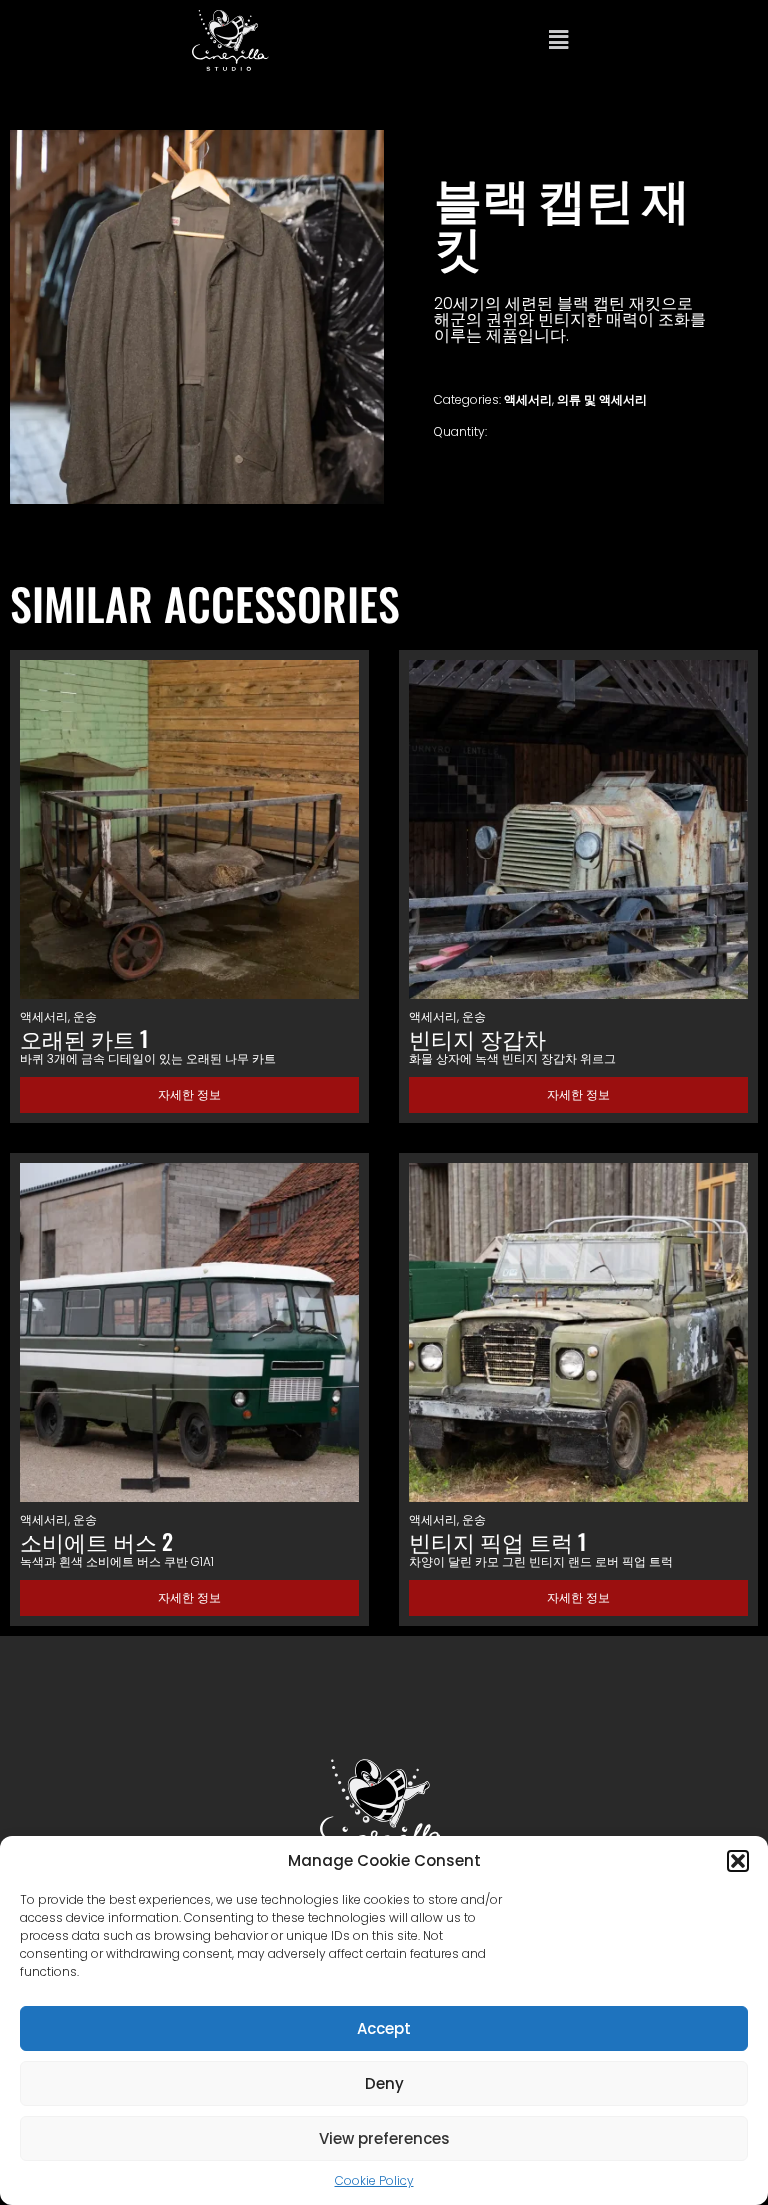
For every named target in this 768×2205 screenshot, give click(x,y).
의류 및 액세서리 (602, 399)
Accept (384, 2028)
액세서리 (528, 399)
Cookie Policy (374, 2180)
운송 (85, 1016)
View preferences (384, 2138)
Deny (384, 2083)
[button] (738, 1861)
